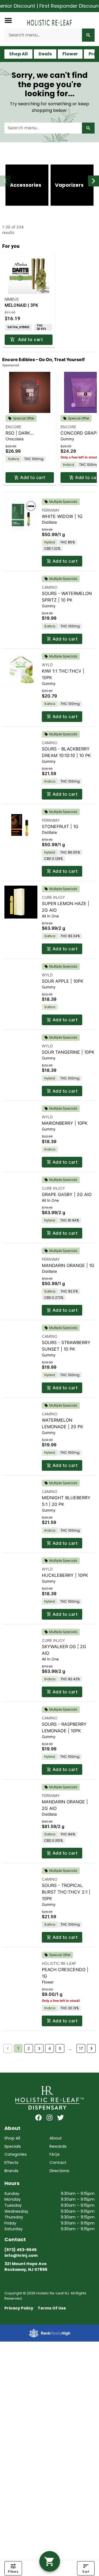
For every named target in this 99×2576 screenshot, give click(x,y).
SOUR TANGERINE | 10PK (68, 1052)
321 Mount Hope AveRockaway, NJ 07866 (26, 2267)
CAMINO (50, 587)
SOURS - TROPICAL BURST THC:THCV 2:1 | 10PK (66, 1892)
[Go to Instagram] (50, 2118)
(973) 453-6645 (20, 2250)
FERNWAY (51, 510)
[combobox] (43, 35)
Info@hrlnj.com (21, 2255)
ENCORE (13, 427)
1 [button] (18, 2048)
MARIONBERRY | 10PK (65, 1123)
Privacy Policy (19, 2308)
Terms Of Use (52, 2308)
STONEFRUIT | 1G (60, 826)
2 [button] (29, 2048)
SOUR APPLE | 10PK (63, 981)
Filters (13, 2571)
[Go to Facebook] (38, 2118)
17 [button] (81, 2048)
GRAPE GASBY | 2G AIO (67, 1194)
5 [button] (60, 2048)
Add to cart (33, 477)
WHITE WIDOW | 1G (62, 516)
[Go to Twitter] (61, 2118)
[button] (8, 20)
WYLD (47, 665)
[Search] (88, 35)
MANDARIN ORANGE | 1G (68, 1265)
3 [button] (39, 2048)
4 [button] (50, 2048)
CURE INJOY (53, 897)
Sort (86, 2571)
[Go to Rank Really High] (50, 2333)
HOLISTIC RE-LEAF (59, 1963)
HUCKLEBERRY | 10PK (65, 1575)
